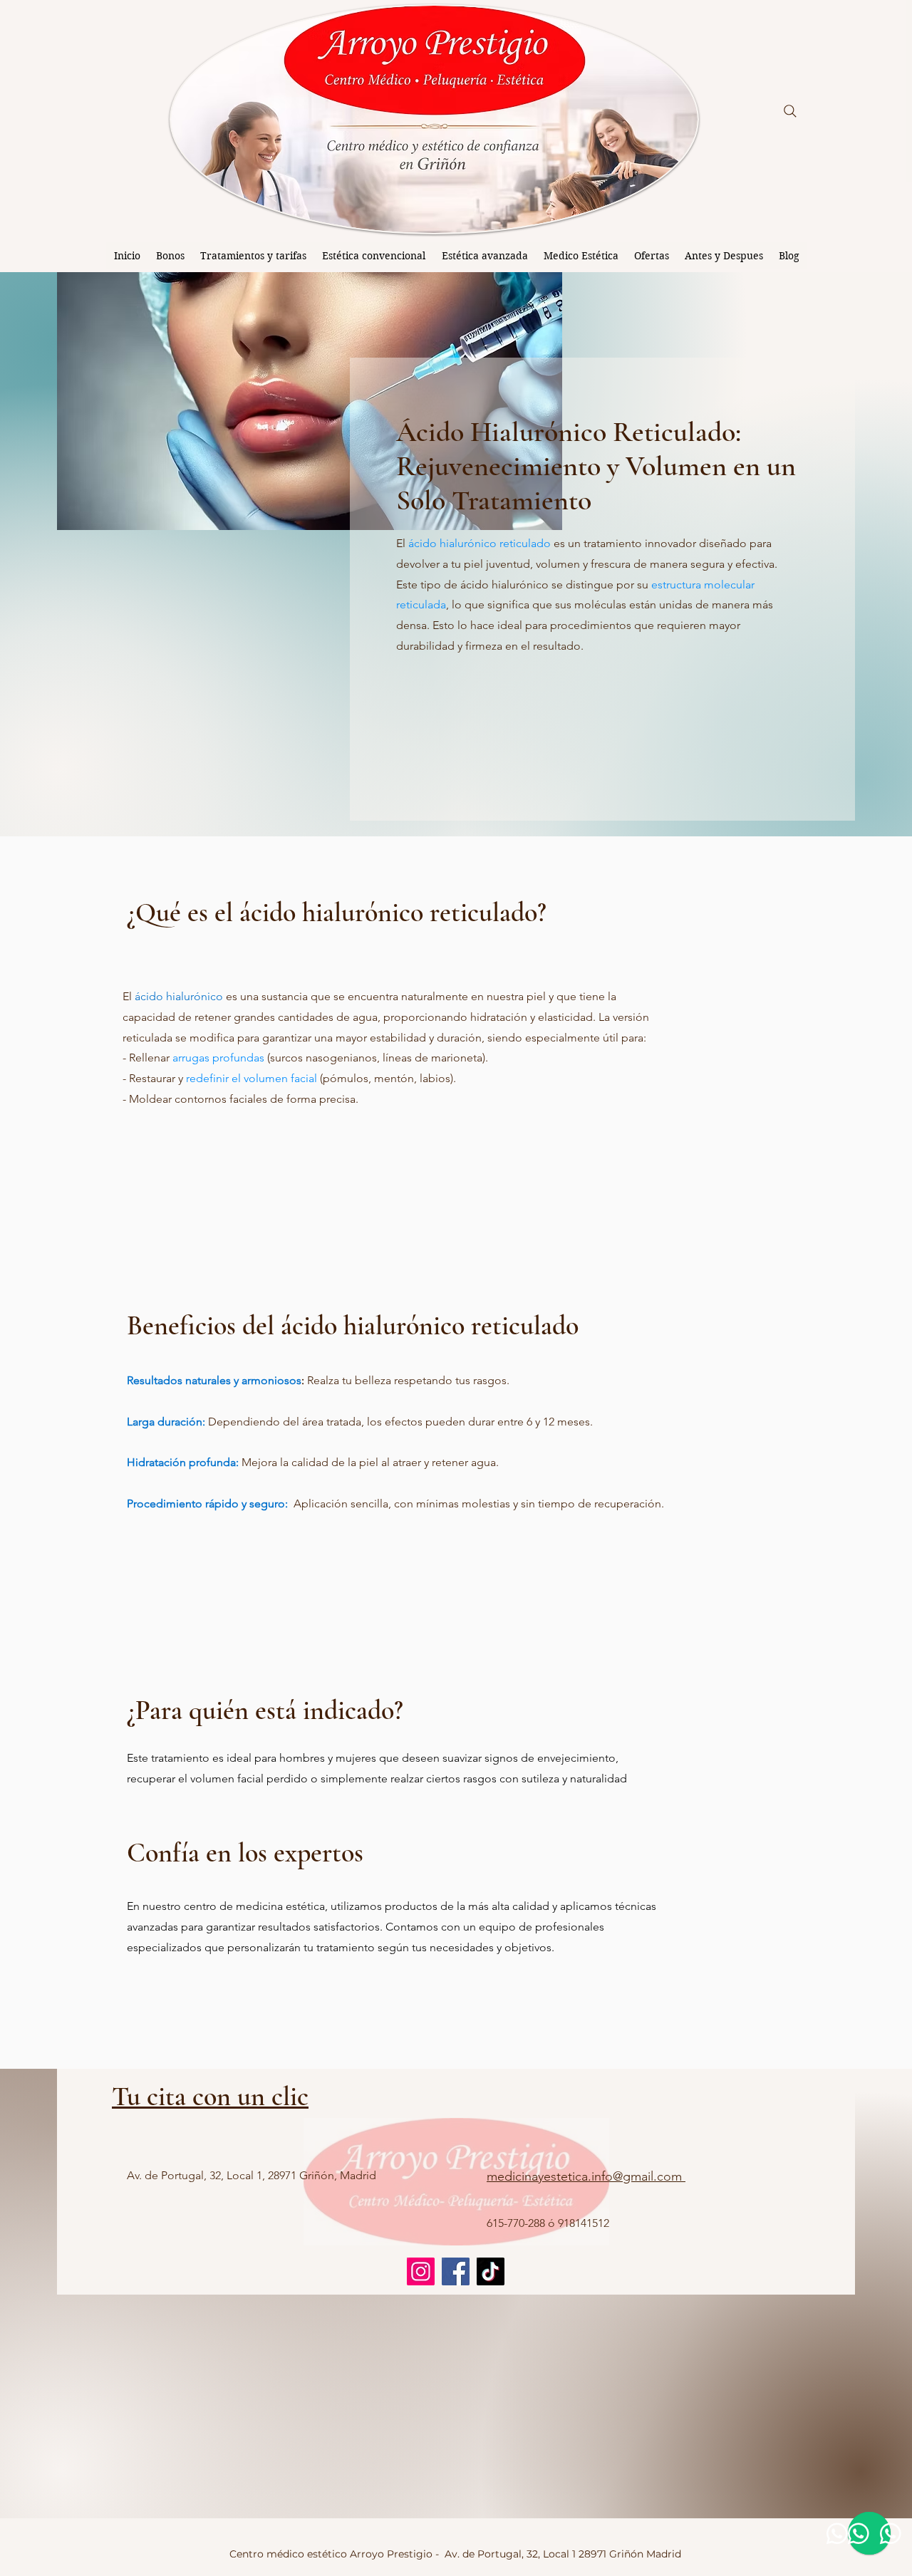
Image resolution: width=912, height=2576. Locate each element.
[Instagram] (421, 2271)
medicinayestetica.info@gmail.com (586, 2176)
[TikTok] (491, 2271)
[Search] (790, 111)
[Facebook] (456, 2271)
